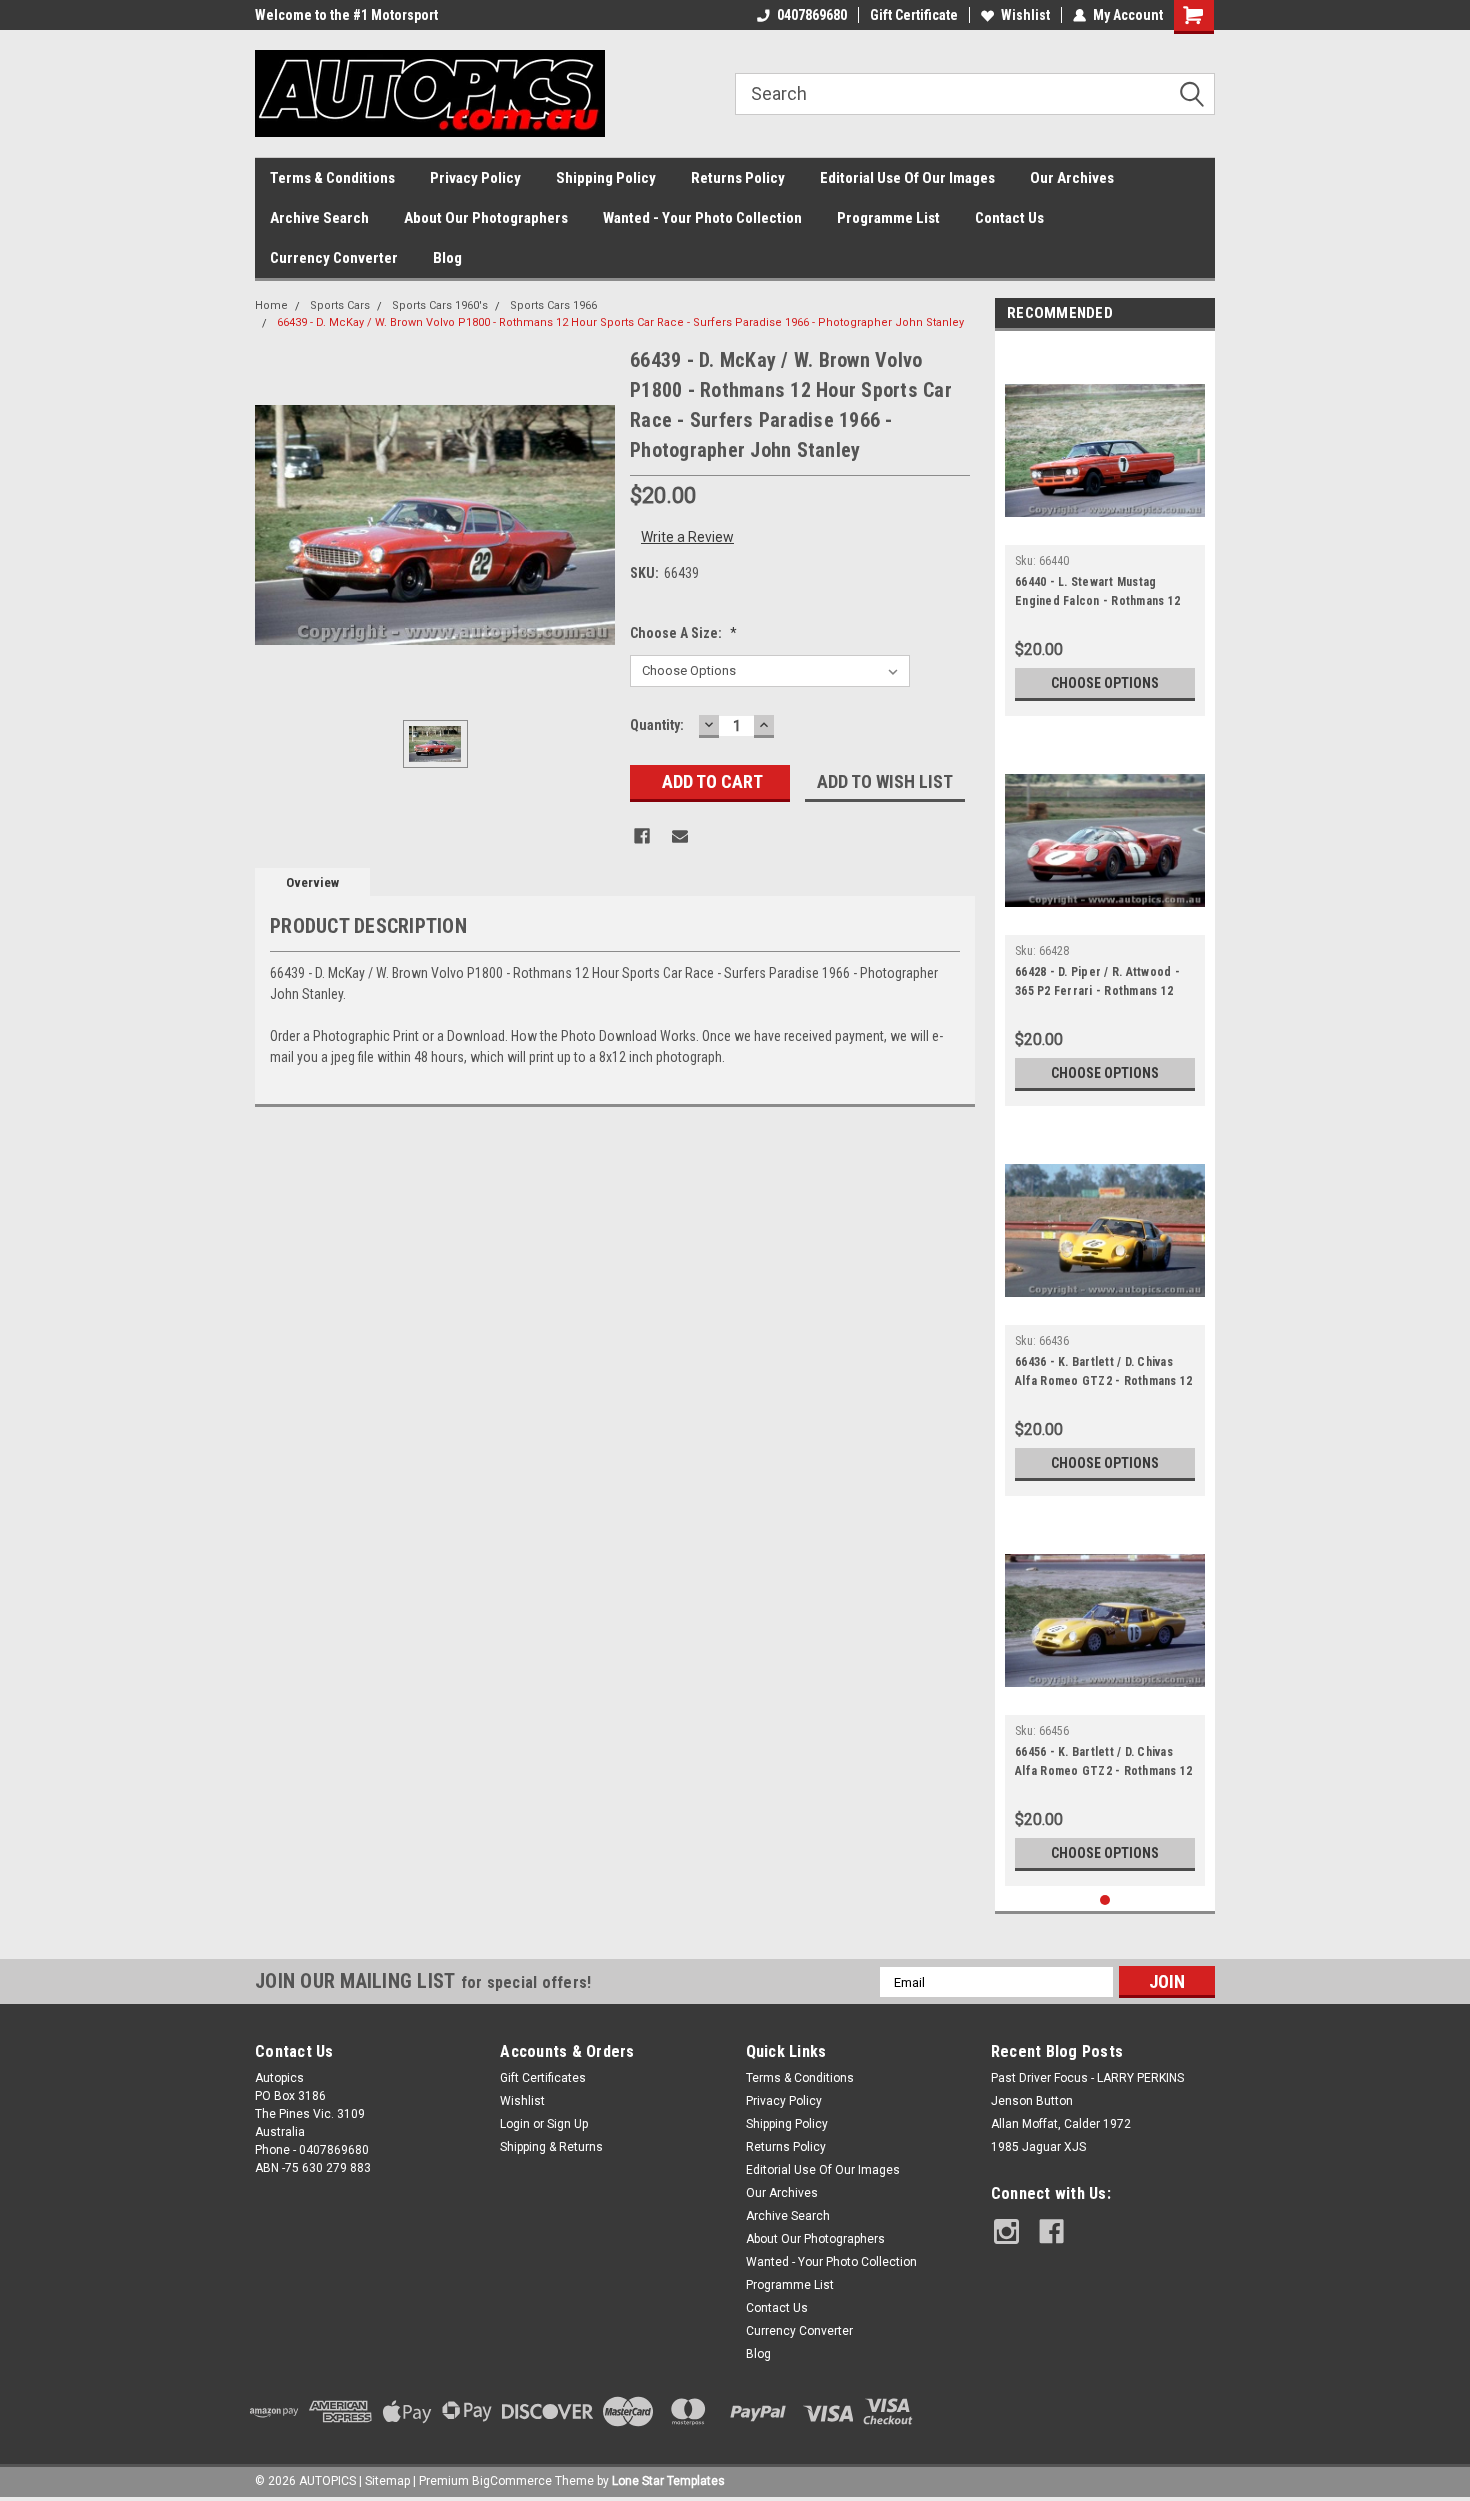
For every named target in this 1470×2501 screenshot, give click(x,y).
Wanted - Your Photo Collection (702, 218)
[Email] (680, 836)
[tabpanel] (1105, 528)
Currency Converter (334, 258)
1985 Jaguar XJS (1038, 2147)
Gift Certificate (914, 15)
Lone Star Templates (668, 2481)
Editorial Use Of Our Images (907, 178)
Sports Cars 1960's (440, 305)
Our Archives (1072, 178)
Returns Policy (738, 178)
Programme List (888, 218)
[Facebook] (642, 836)
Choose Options (1105, 683)
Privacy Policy (475, 178)
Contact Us (1009, 218)
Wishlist (1025, 15)
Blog (447, 258)
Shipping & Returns (551, 2147)
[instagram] (1006, 2231)
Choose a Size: (683, 633)
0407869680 (812, 15)
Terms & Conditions (332, 178)
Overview (312, 882)
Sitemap (387, 2481)
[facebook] (1051, 2231)
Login (515, 2124)
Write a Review (687, 537)
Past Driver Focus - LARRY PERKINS (1087, 2078)
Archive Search (319, 218)
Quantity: (657, 725)
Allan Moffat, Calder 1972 (1061, 2124)
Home (271, 305)
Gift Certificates (543, 2078)
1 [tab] (1105, 1900)
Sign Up (567, 2124)
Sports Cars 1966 (553, 305)
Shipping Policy (606, 178)
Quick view (1105, 530)
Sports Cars (340, 305)
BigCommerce (512, 2481)
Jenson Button (1032, 2101)
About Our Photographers (486, 218)
